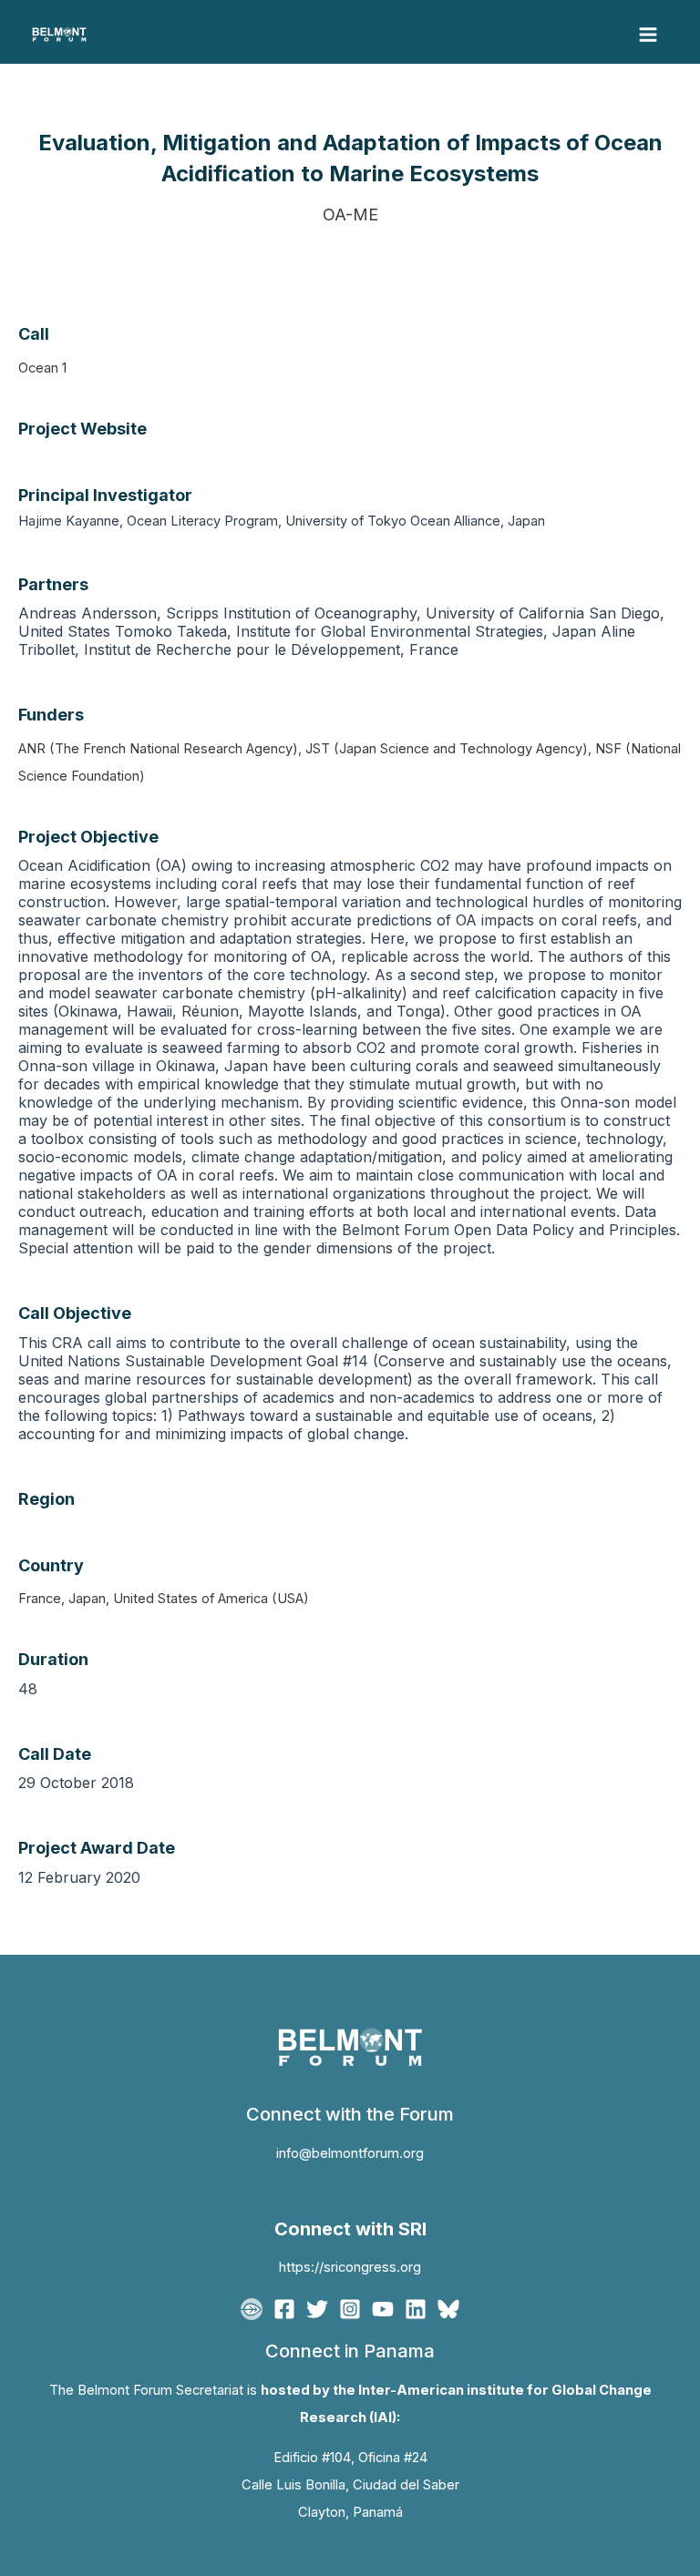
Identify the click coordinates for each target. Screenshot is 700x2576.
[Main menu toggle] (648, 35)
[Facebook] (284, 2309)
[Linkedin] (416, 2309)
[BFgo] (252, 2309)
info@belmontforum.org (350, 2153)
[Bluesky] (448, 2309)
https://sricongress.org (350, 2267)
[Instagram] (350, 2309)
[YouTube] (383, 2309)
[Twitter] (317, 2309)
